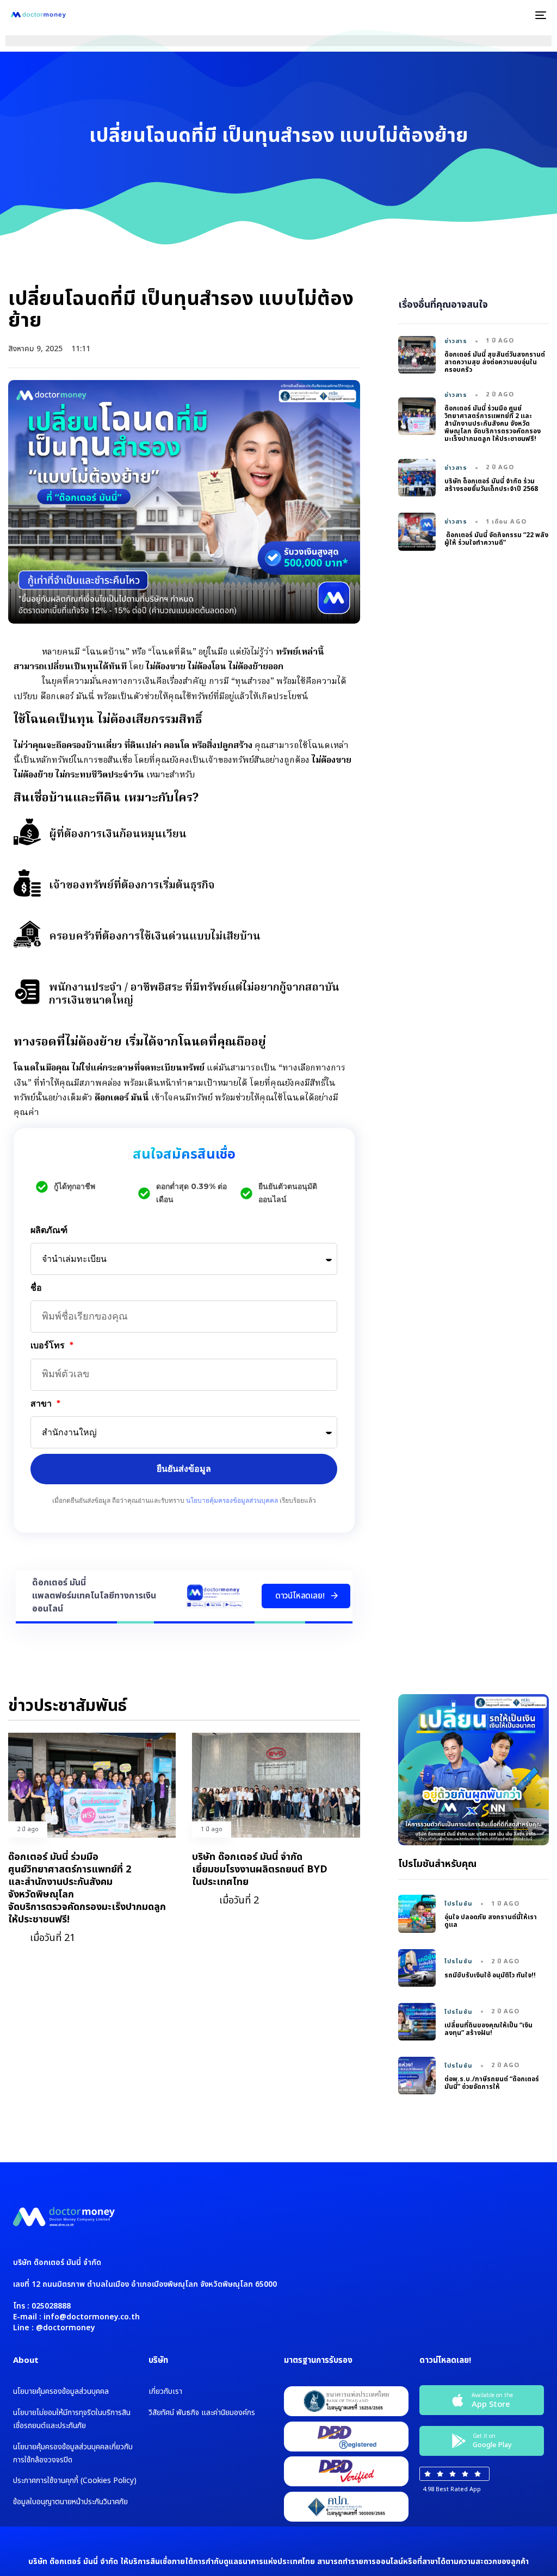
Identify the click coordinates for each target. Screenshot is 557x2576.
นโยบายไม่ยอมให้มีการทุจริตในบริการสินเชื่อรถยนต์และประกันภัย (72, 2419)
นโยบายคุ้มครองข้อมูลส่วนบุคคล (232, 1500)
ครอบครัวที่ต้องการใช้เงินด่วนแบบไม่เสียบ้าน (155, 937)
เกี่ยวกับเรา (165, 2391)
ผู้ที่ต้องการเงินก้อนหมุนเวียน (118, 835)
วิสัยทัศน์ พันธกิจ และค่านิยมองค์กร (202, 2413)
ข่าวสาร (456, 341)
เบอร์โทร (49, 1345)
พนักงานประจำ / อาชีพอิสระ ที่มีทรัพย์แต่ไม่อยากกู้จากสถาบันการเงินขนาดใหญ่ (194, 994)
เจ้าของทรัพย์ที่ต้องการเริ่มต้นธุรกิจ (132, 886)
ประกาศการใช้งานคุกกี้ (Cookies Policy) (75, 2481)
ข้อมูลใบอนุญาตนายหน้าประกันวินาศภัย (70, 2502)
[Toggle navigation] (457, 15)
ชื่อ (36, 1288)
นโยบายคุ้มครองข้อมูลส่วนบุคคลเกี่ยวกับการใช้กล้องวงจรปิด (73, 2453)
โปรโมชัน (459, 1904)
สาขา (42, 1404)
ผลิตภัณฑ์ (49, 1230)
